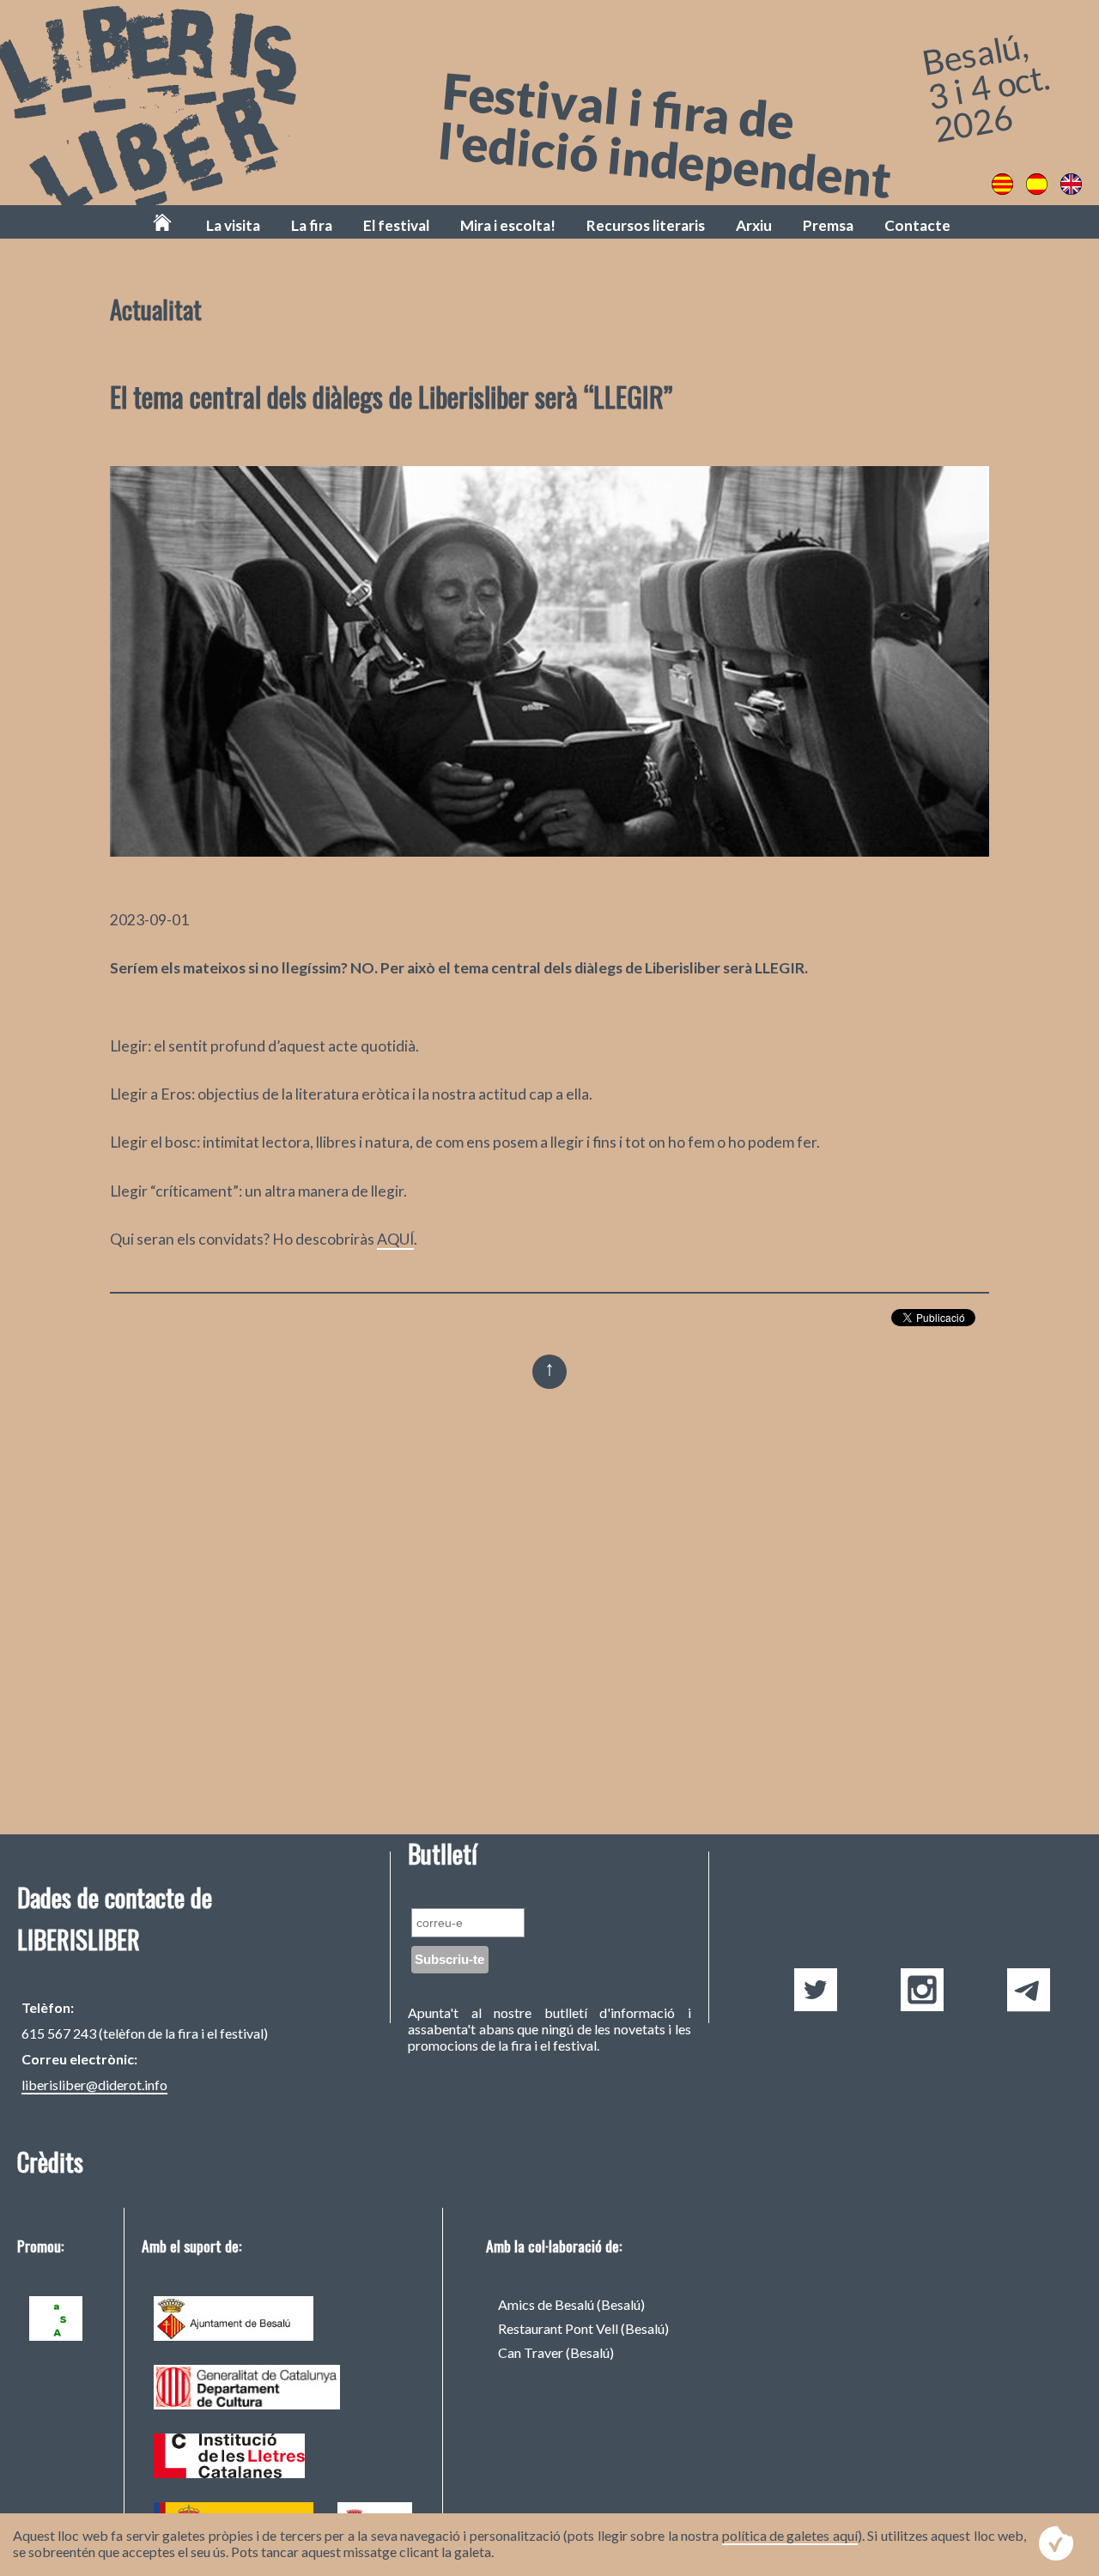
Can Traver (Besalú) (556, 2352)
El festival (396, 225)
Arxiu (754, 225)
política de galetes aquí (790, 2535)
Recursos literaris (646, 225)
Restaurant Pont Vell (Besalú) (583, 2328)
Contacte (917, 225)
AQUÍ (395, 1239)
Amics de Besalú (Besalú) (571, 2304)
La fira (312, 225)
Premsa (828, 225)
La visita (233, 225)
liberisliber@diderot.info (94, 2085)
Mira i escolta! (508, 225)
